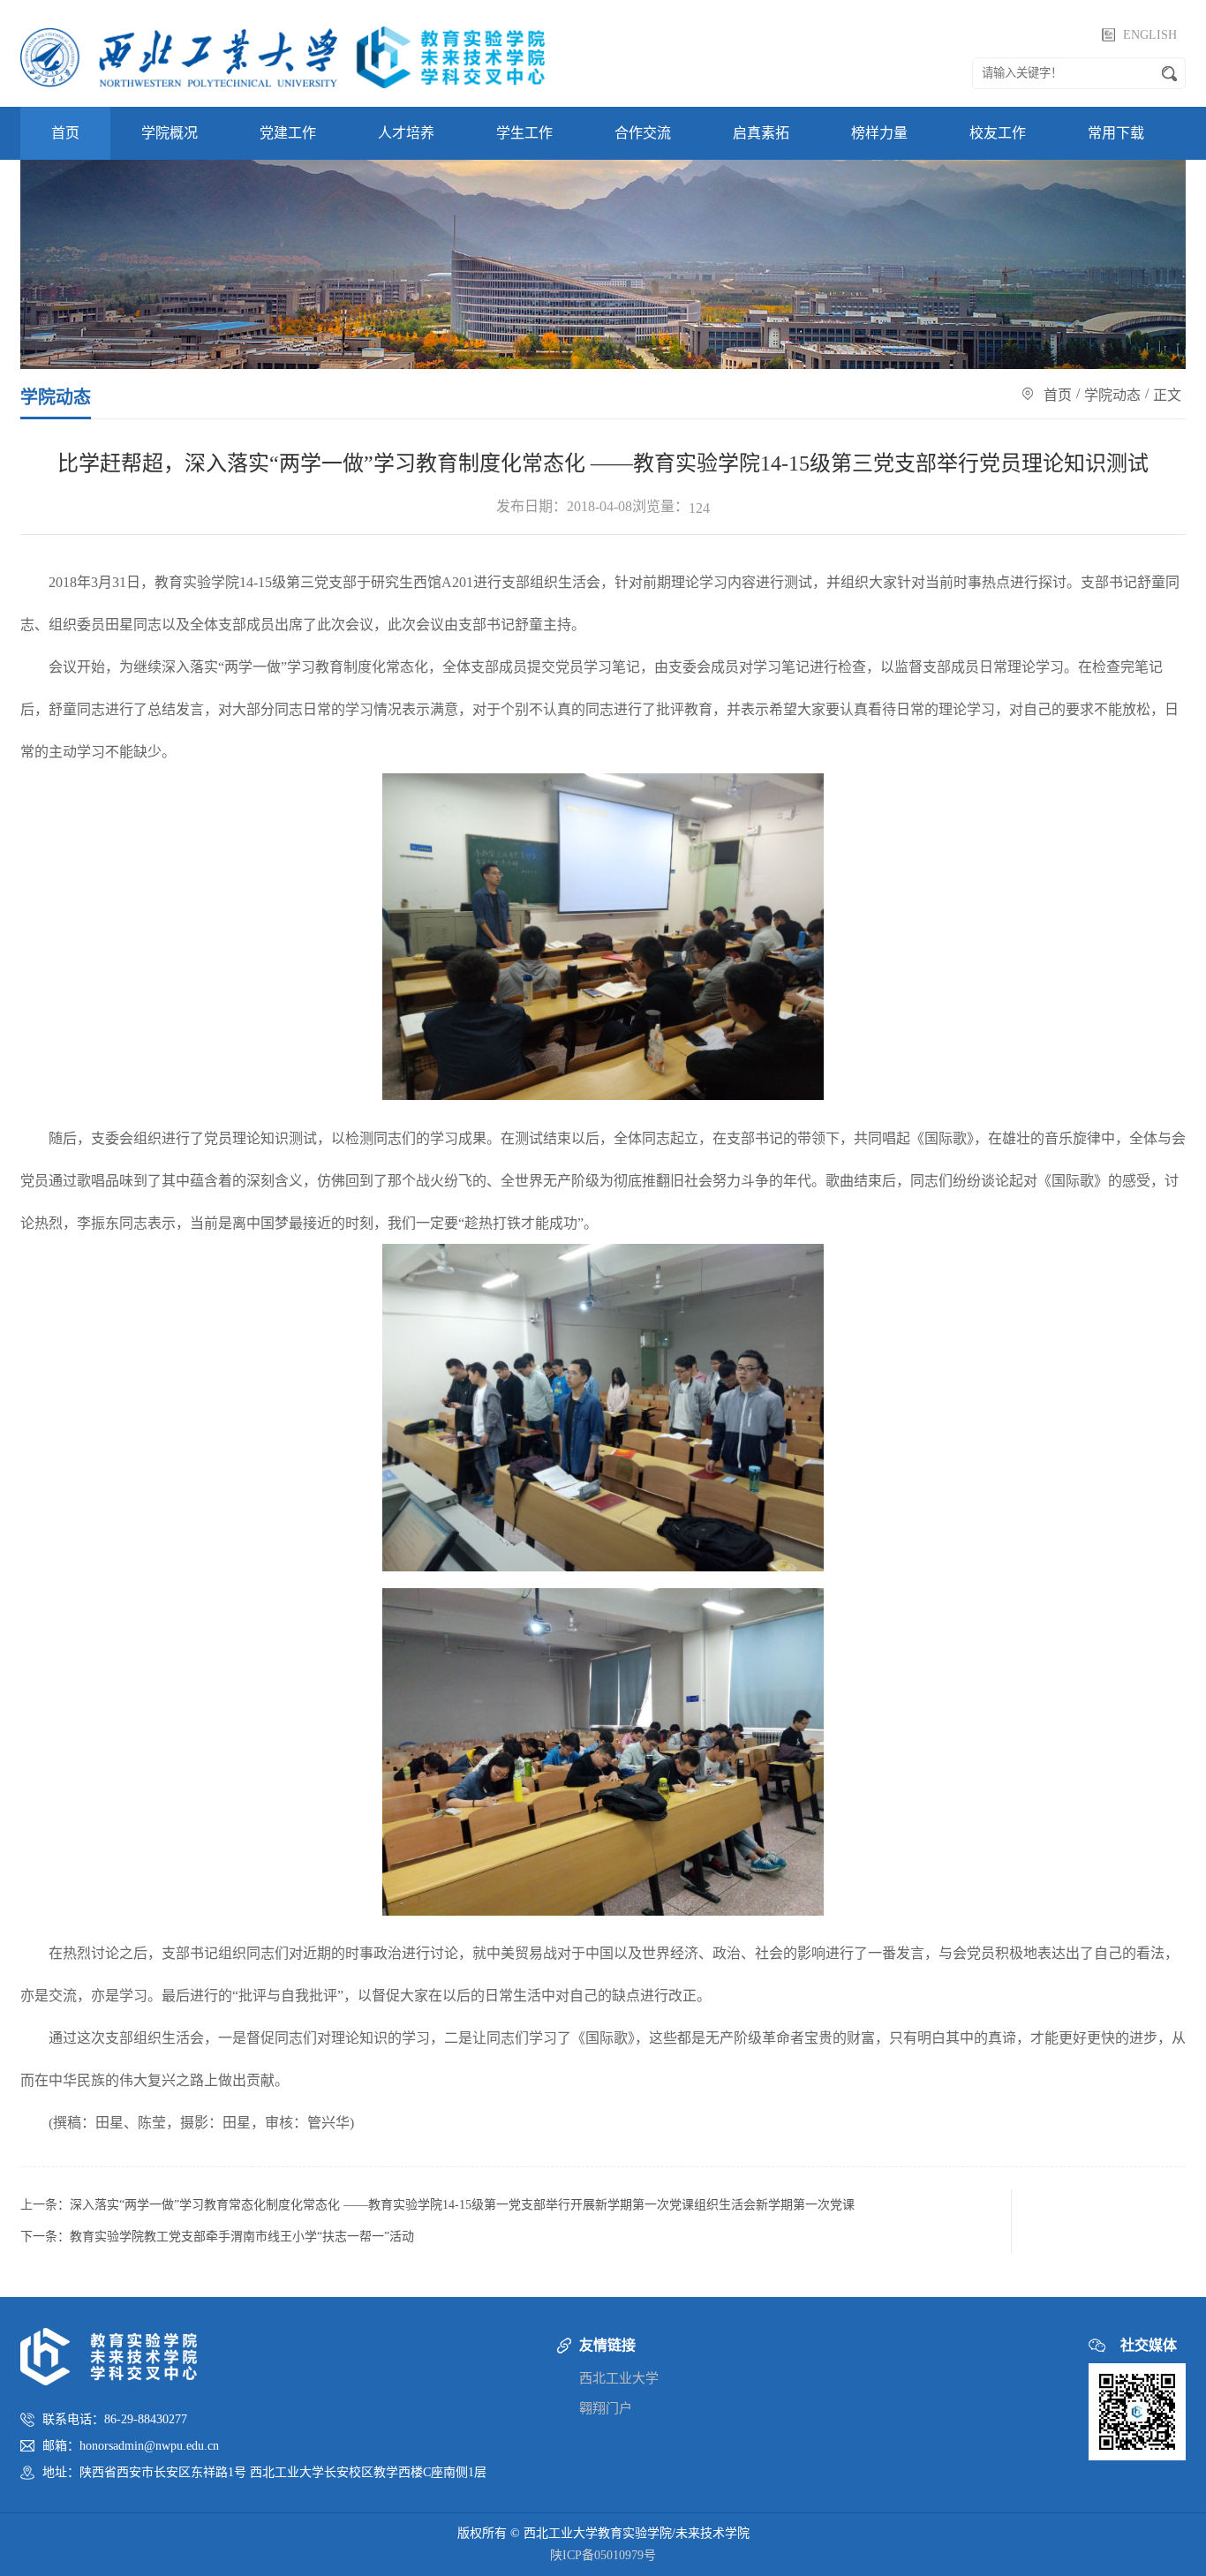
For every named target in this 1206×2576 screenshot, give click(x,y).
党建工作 (288, 133)
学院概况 (170, 133)
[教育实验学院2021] (283, 53)
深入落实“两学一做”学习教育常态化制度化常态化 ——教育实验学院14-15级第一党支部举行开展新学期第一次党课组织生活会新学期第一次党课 (462, 2205)
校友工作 (998, 133)
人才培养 (406, 133)
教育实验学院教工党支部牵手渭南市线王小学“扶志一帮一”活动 (242, 2237)
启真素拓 (761, 133)
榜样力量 (879, 133)
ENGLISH (1150, 35)
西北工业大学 (619, 2378)
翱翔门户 (606, 2408)
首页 (65, 133)
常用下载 (1116, 133)
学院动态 (1112, 395)
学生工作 (524, 133)
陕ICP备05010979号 (603, 2555)
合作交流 (643, 133)
